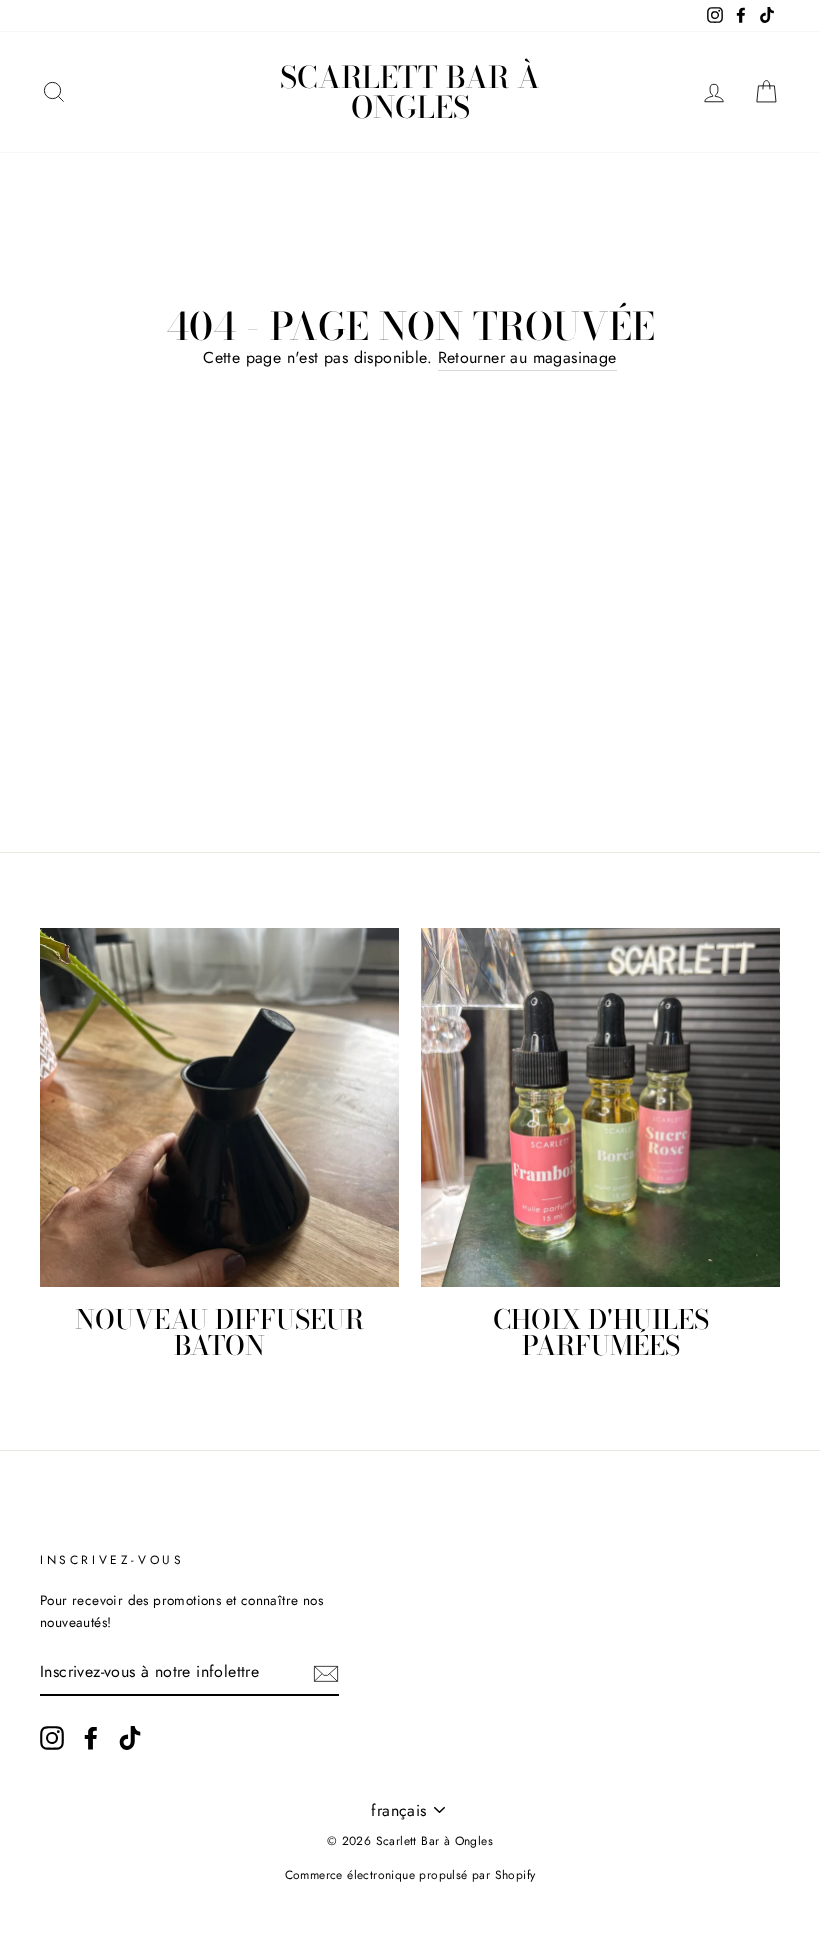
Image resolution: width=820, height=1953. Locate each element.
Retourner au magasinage (527, 357)
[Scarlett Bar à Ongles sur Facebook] (91, 1738)
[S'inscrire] (326, 1672)
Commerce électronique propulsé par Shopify (410, 1875)
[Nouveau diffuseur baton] (219, 1107)
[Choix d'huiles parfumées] (600, 1107)
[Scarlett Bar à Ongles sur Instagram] (52, 1738)
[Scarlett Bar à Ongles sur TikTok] (130, 1738)
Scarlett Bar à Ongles (410, 92)
